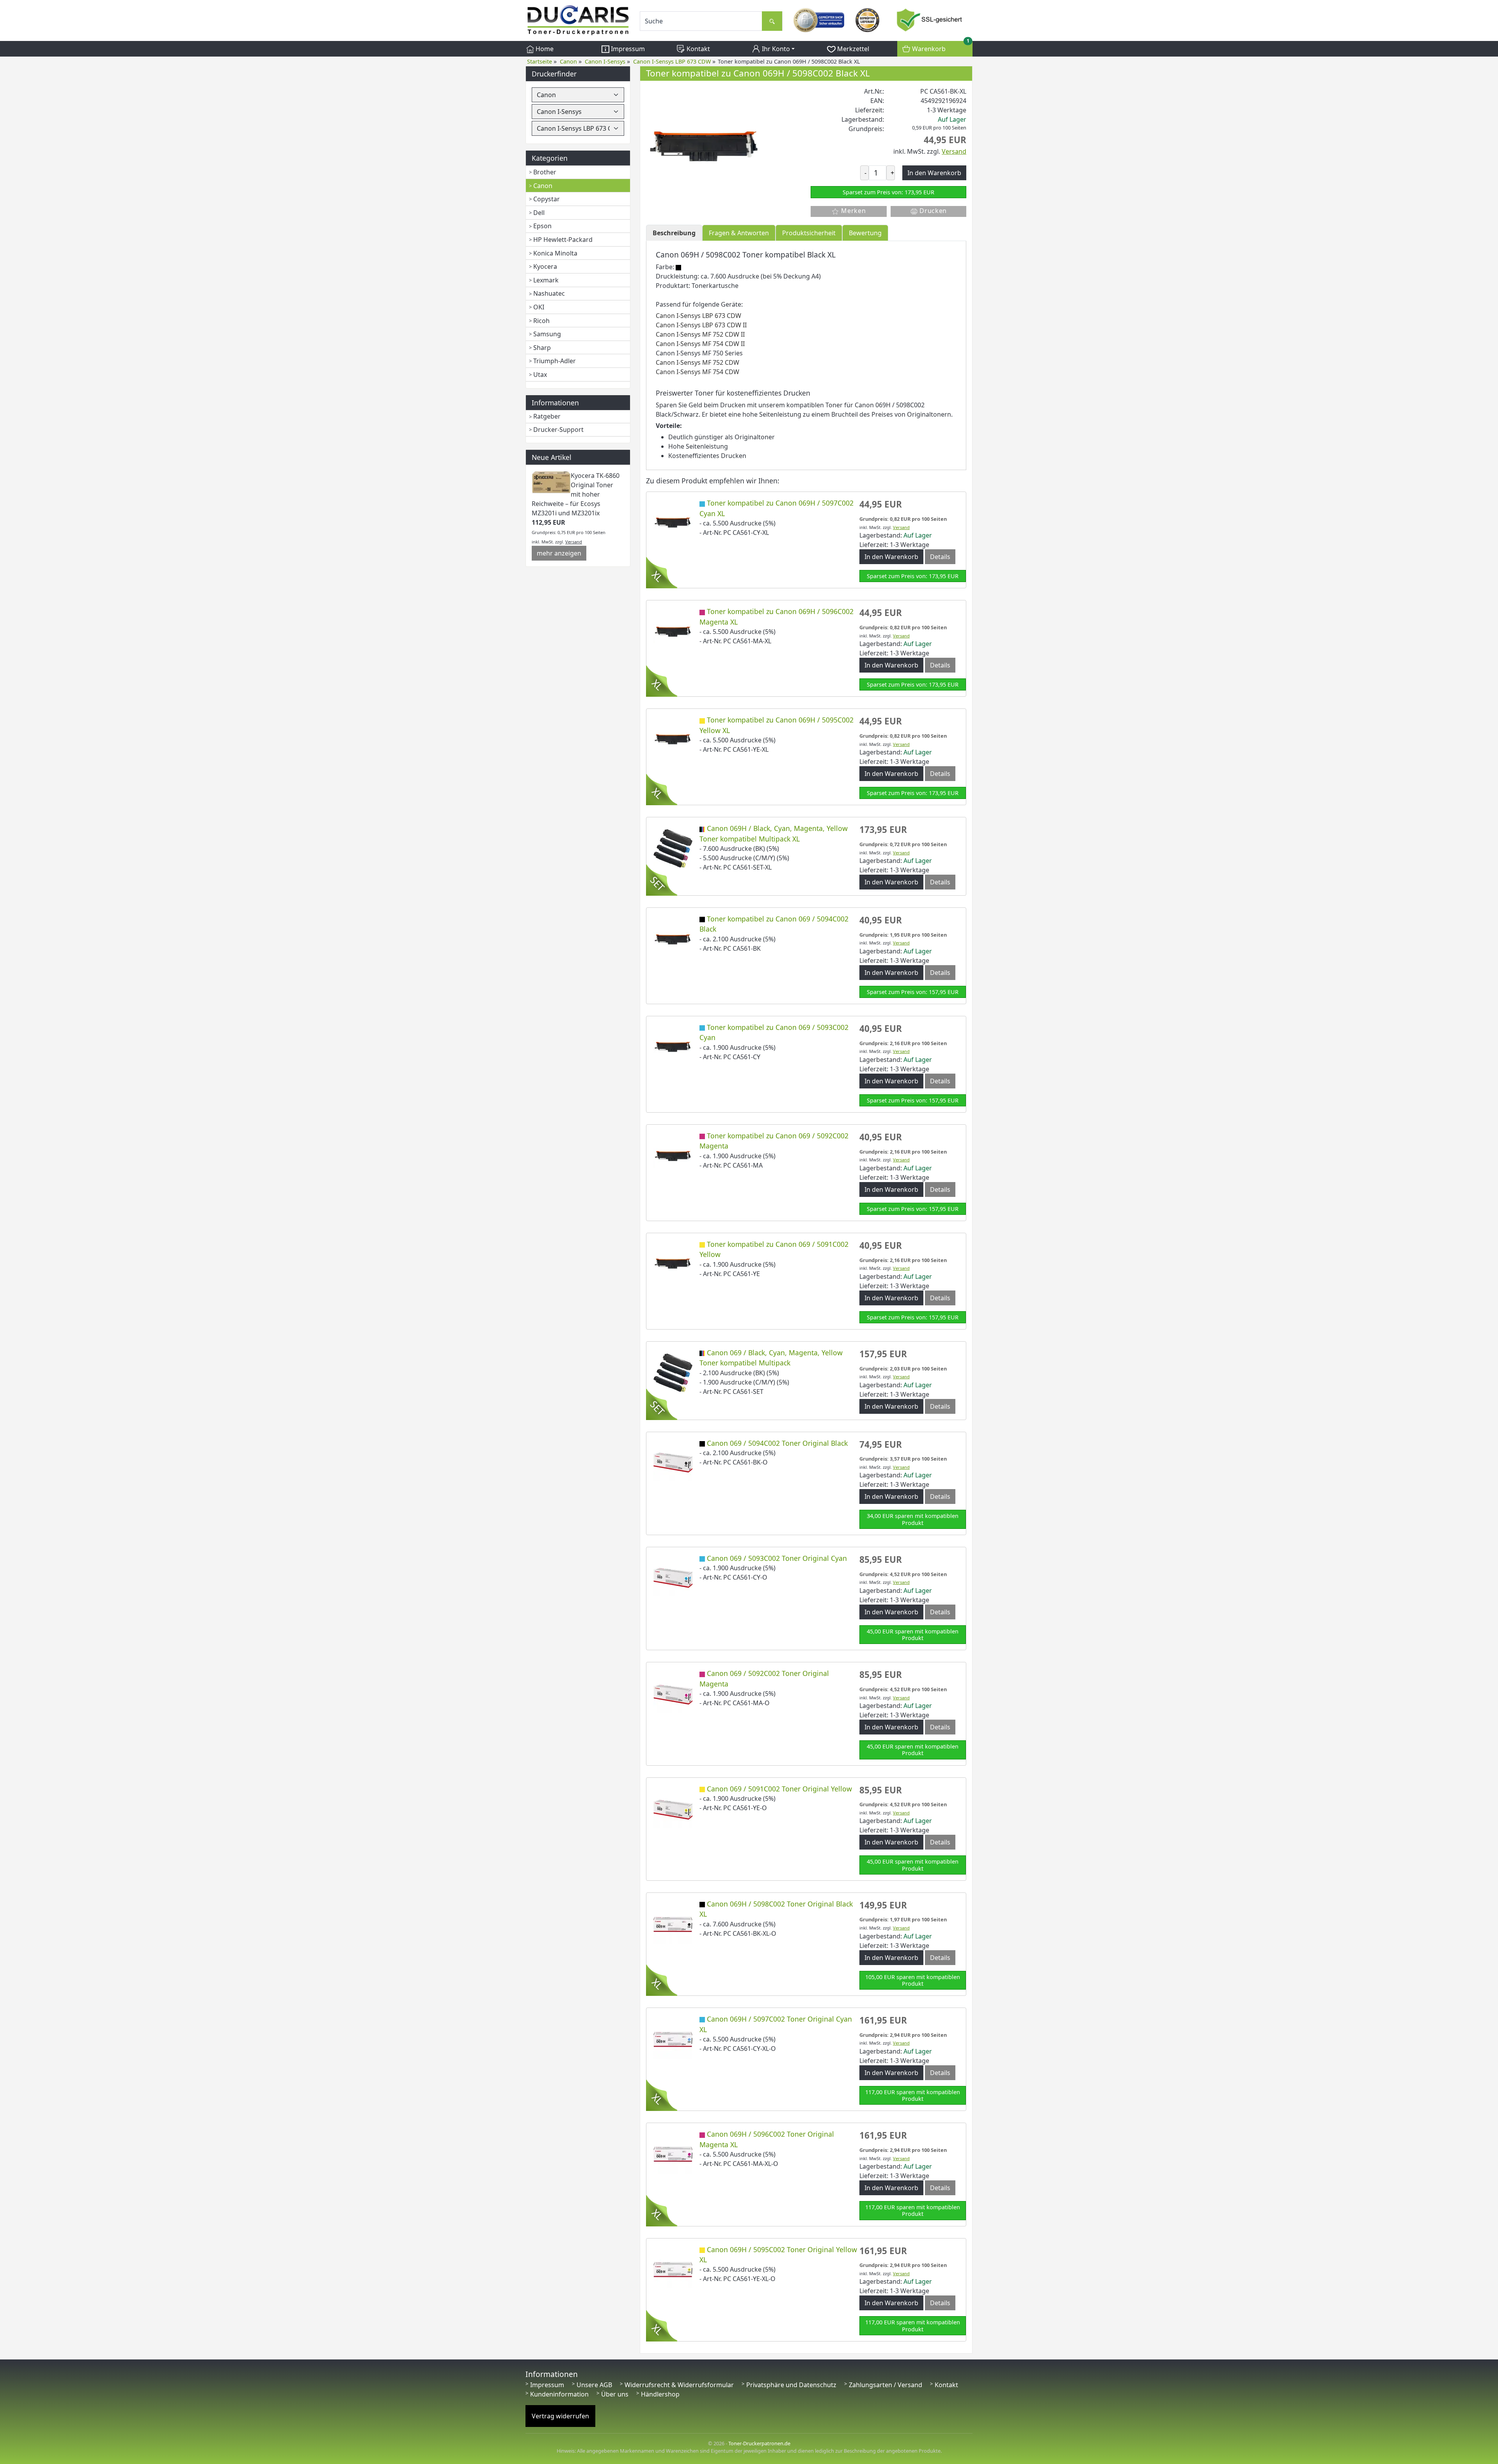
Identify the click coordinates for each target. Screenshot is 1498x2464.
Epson (542, 226)
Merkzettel (852, 49)
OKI (539, 307)
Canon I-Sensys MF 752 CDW (698, 362)
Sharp (542, 348)
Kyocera (545, 266)
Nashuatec (549, 293)
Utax (540, 375)
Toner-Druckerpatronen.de (759, 2443)
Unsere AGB (594, 2385)
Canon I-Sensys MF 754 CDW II (700, 344)
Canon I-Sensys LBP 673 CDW (698, 316)
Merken (852, 211)
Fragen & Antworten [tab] (739, 233)
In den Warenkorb (891, 557)
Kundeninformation (559, 2394)
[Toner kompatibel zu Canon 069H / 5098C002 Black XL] (705, 144)
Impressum (627, 49)
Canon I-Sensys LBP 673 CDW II (701, 325)
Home (544, 49)
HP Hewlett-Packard (563, 240)
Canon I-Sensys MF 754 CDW (698, 372)
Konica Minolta (555, 253)
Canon (543, 186)
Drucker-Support (558, 430)
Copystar (547, 199)
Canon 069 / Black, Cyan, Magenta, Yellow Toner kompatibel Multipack (771, 1358)
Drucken (933, 211)
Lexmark (546, 280)
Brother (545, 172)
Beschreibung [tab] (674, 233)
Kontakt (698, 49)
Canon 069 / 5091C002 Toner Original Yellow (779, 1789)
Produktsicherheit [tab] (809, 233)
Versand (574, 542)
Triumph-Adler (555, 361)
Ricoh (541, 321)
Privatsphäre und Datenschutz (791, 2385)
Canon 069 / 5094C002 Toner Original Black (777, 1443)
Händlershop (660, 2394)
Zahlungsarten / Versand (886, 2385)
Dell (539, 213)
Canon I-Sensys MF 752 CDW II (700, 334)
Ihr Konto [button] (775, 49)
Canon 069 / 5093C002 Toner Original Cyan (777, 1558)
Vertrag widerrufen (560, 2416)
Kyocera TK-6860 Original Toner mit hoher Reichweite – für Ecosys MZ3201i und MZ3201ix (576, 494)
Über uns (615, 2394)
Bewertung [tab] (865, 233)
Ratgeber (547, 416)
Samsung (547, 334)
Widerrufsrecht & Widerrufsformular (679, 2385)
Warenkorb (939, 47)
